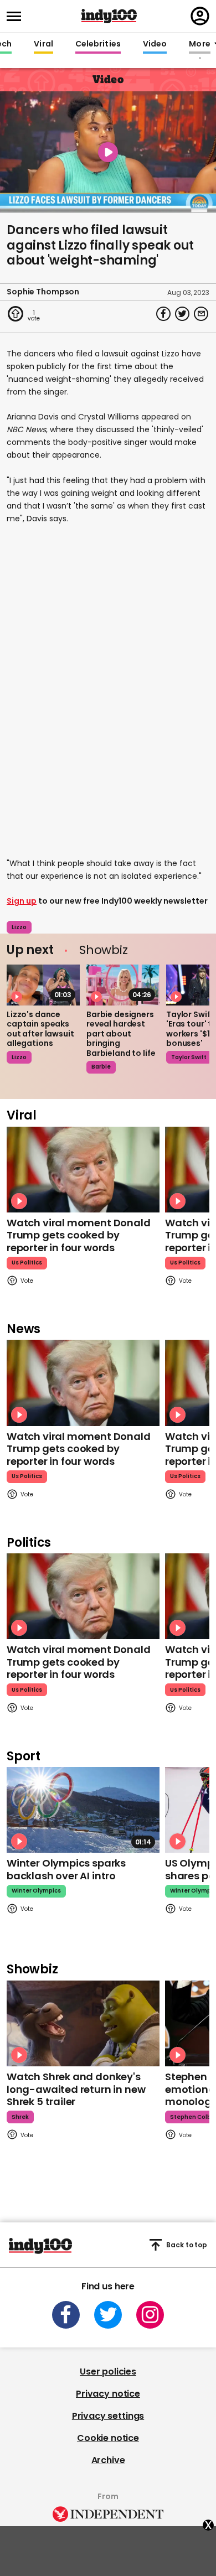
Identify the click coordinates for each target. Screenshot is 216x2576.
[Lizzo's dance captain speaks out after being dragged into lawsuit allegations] (43, 985)
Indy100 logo (109, 16)
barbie (101, 1067)
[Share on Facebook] (163, 314)
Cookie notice (108, 2438)
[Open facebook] (66, 2315)
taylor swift (189, 1057)
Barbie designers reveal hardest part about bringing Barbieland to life (121, 1034)
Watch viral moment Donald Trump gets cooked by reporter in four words (79, 1235)
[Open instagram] (150, 2315)
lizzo (19, 927)
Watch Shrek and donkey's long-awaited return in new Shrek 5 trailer (76, 2089)
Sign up (22, 901)
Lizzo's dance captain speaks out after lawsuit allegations (40, 1029)
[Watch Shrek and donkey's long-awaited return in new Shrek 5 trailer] (83, 2023)
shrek (20, 2117)
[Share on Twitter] (182, 314)
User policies (108, 2372)
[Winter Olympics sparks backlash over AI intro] (83, 1810)
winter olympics (36, 1891)
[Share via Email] (201, 314)
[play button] (108, 152)
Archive (108, 2460)
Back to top (187, 2245)
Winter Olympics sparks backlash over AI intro (66, 1869)
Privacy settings (108, 2416)
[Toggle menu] (17, 16)
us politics (27, 1263)
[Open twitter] (108, 2315)
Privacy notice (108, 2394)
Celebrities (98, 44)
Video (155, 44)
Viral (43, 44)
